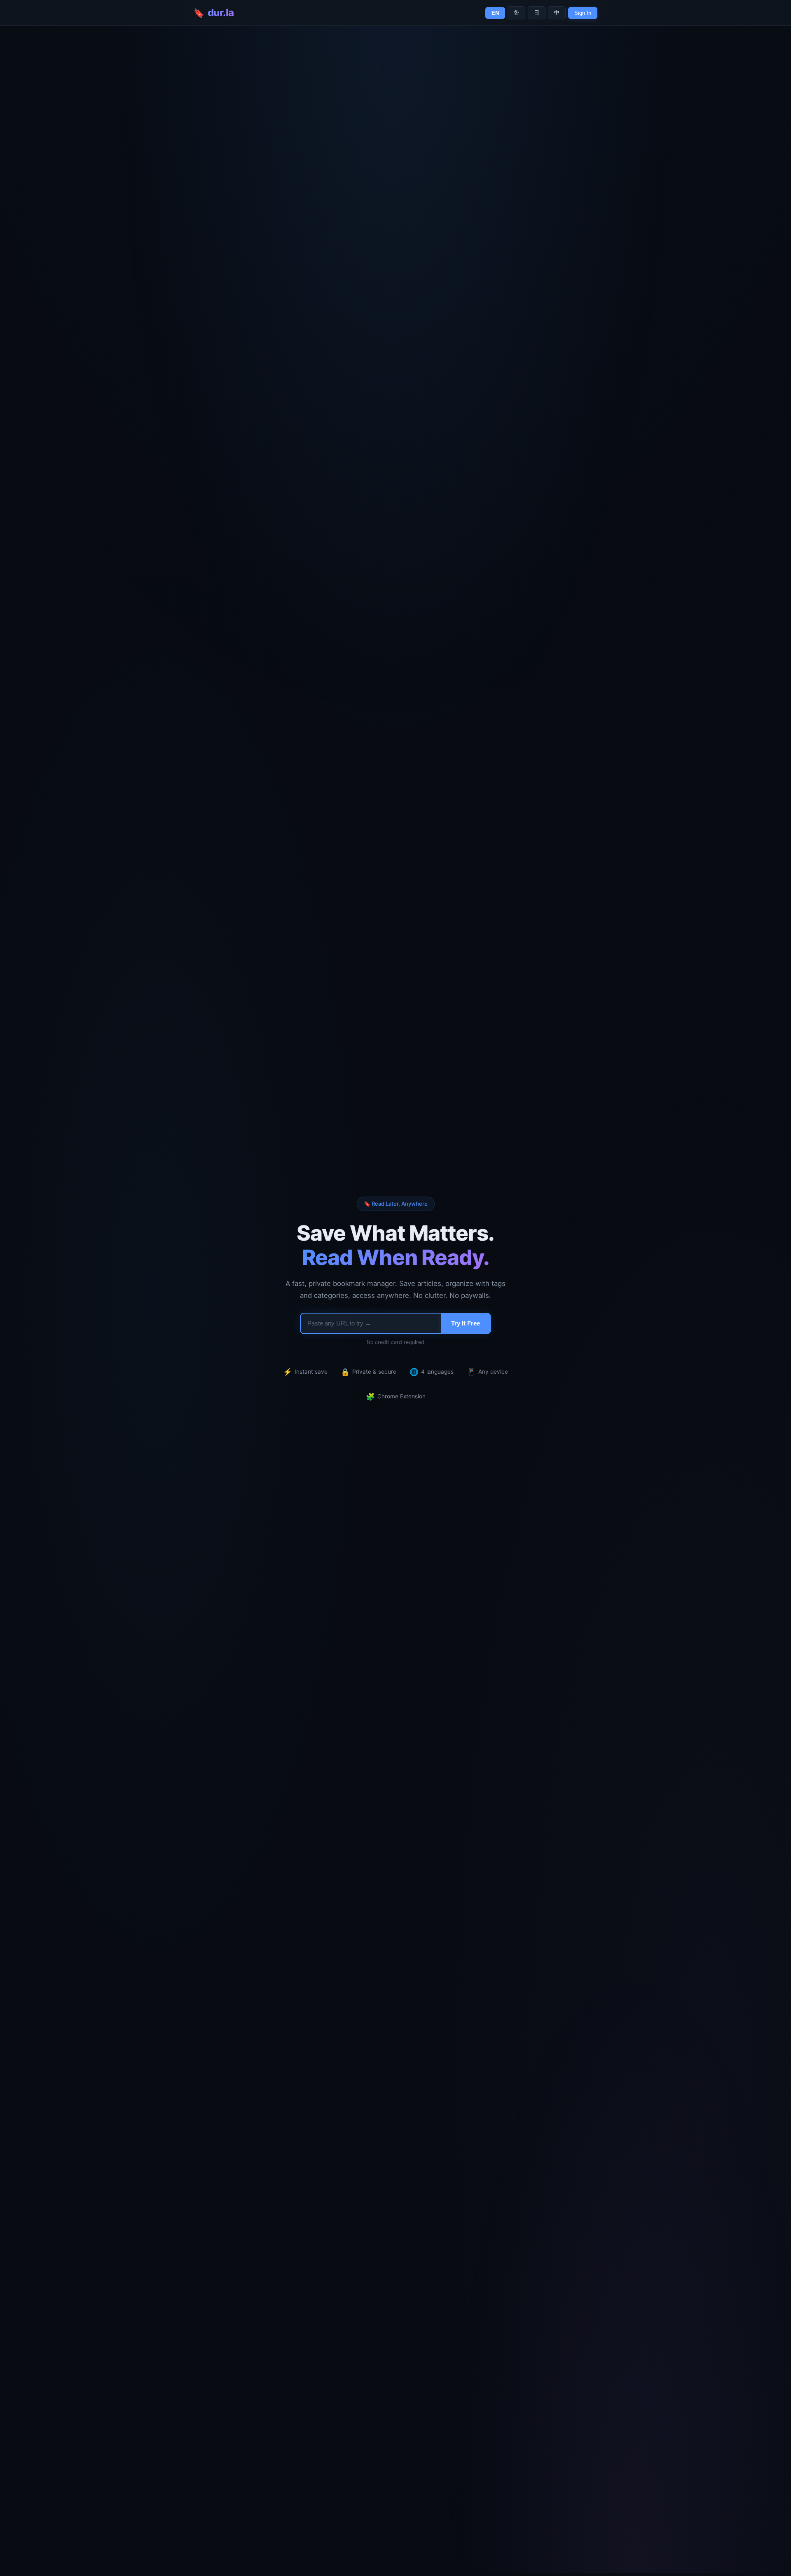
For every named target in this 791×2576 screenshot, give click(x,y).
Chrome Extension (396, 1396)
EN (495, 13)
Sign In (583, 13)
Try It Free (466, 1323)
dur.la (221, 13)
